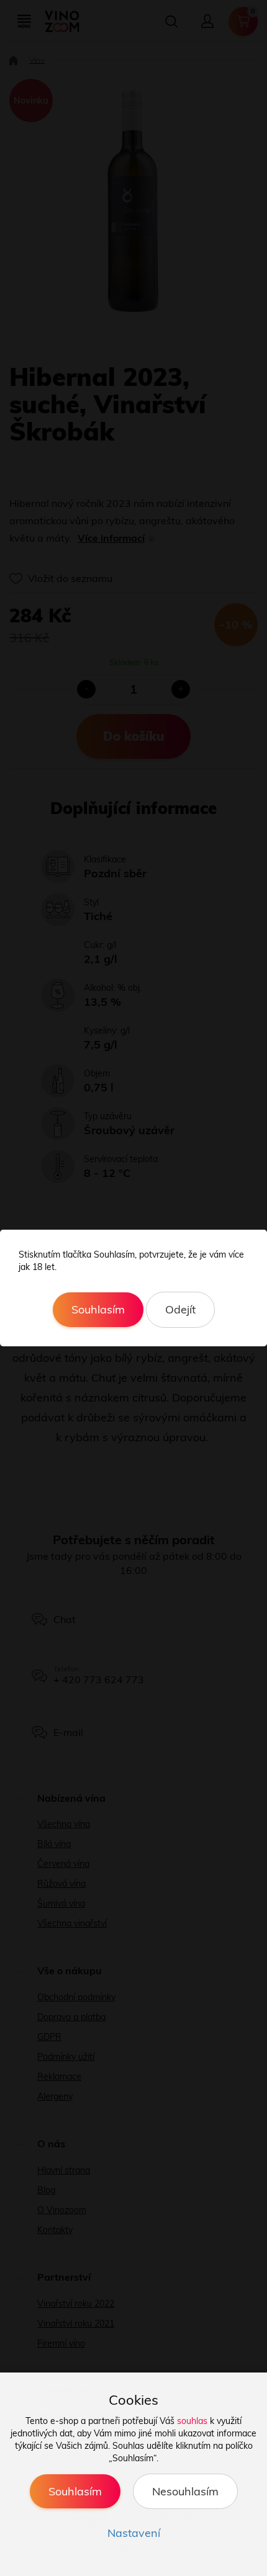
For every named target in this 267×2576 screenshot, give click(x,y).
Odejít (180, 1309)
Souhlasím (98, 1309)
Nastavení (134, 2533)
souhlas (192, 2421)
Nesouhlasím (185, 2491)
